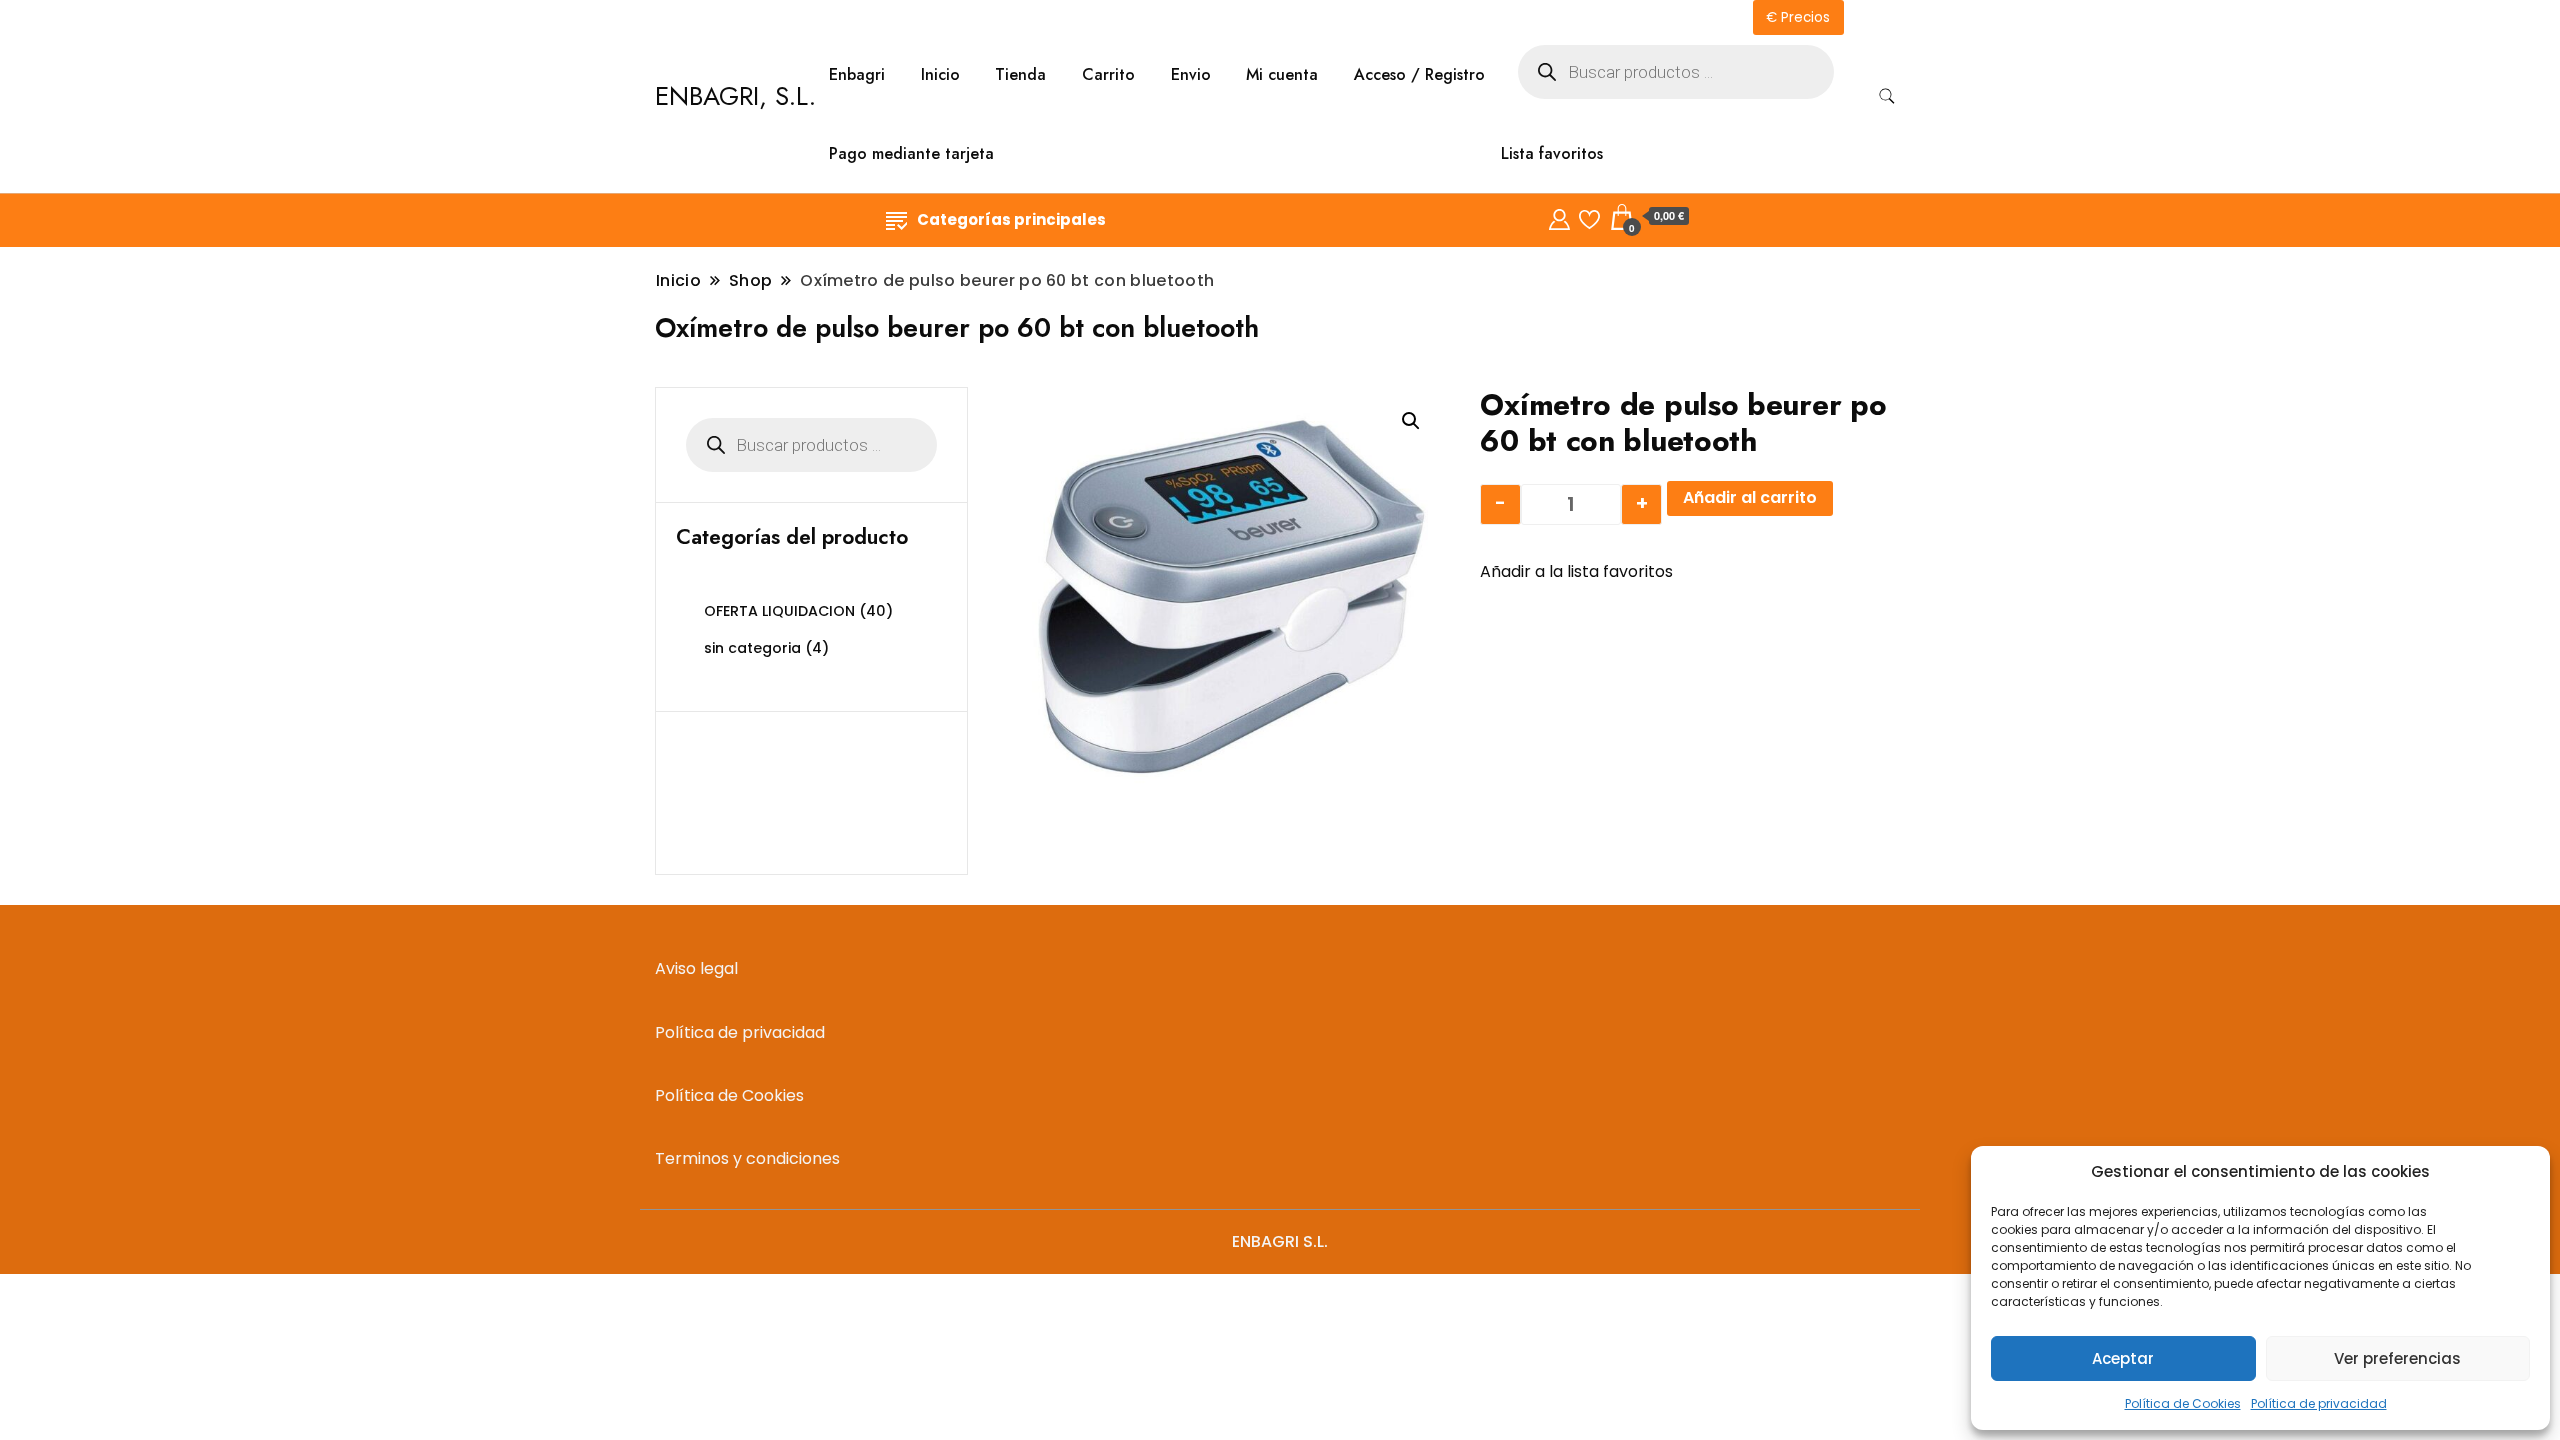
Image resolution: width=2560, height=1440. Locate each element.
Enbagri (857, 74)
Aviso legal (696, 968)
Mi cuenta (1282, 74)
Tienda (1020, 74)
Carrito (1108, 74)
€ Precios (1798, 17)
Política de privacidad (2319, 1403)
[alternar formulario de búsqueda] (1887, 96)
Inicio (940, 74)
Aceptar (2123, 1358)
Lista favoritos (1552, 153)
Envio (1191, 74)
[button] (1411, 421)
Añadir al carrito (1750, 497)
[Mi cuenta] (1559, 216)
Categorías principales (1011, 219)
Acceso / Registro (1419, 74)
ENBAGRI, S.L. (735, 96)
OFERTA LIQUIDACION (779, 611)
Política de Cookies (2183, 1403)
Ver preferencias (2397, 1358)
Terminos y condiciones (747, 1158)
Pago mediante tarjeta (911, 153)
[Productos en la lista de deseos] (1589, 216)
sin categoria (752, 648)
